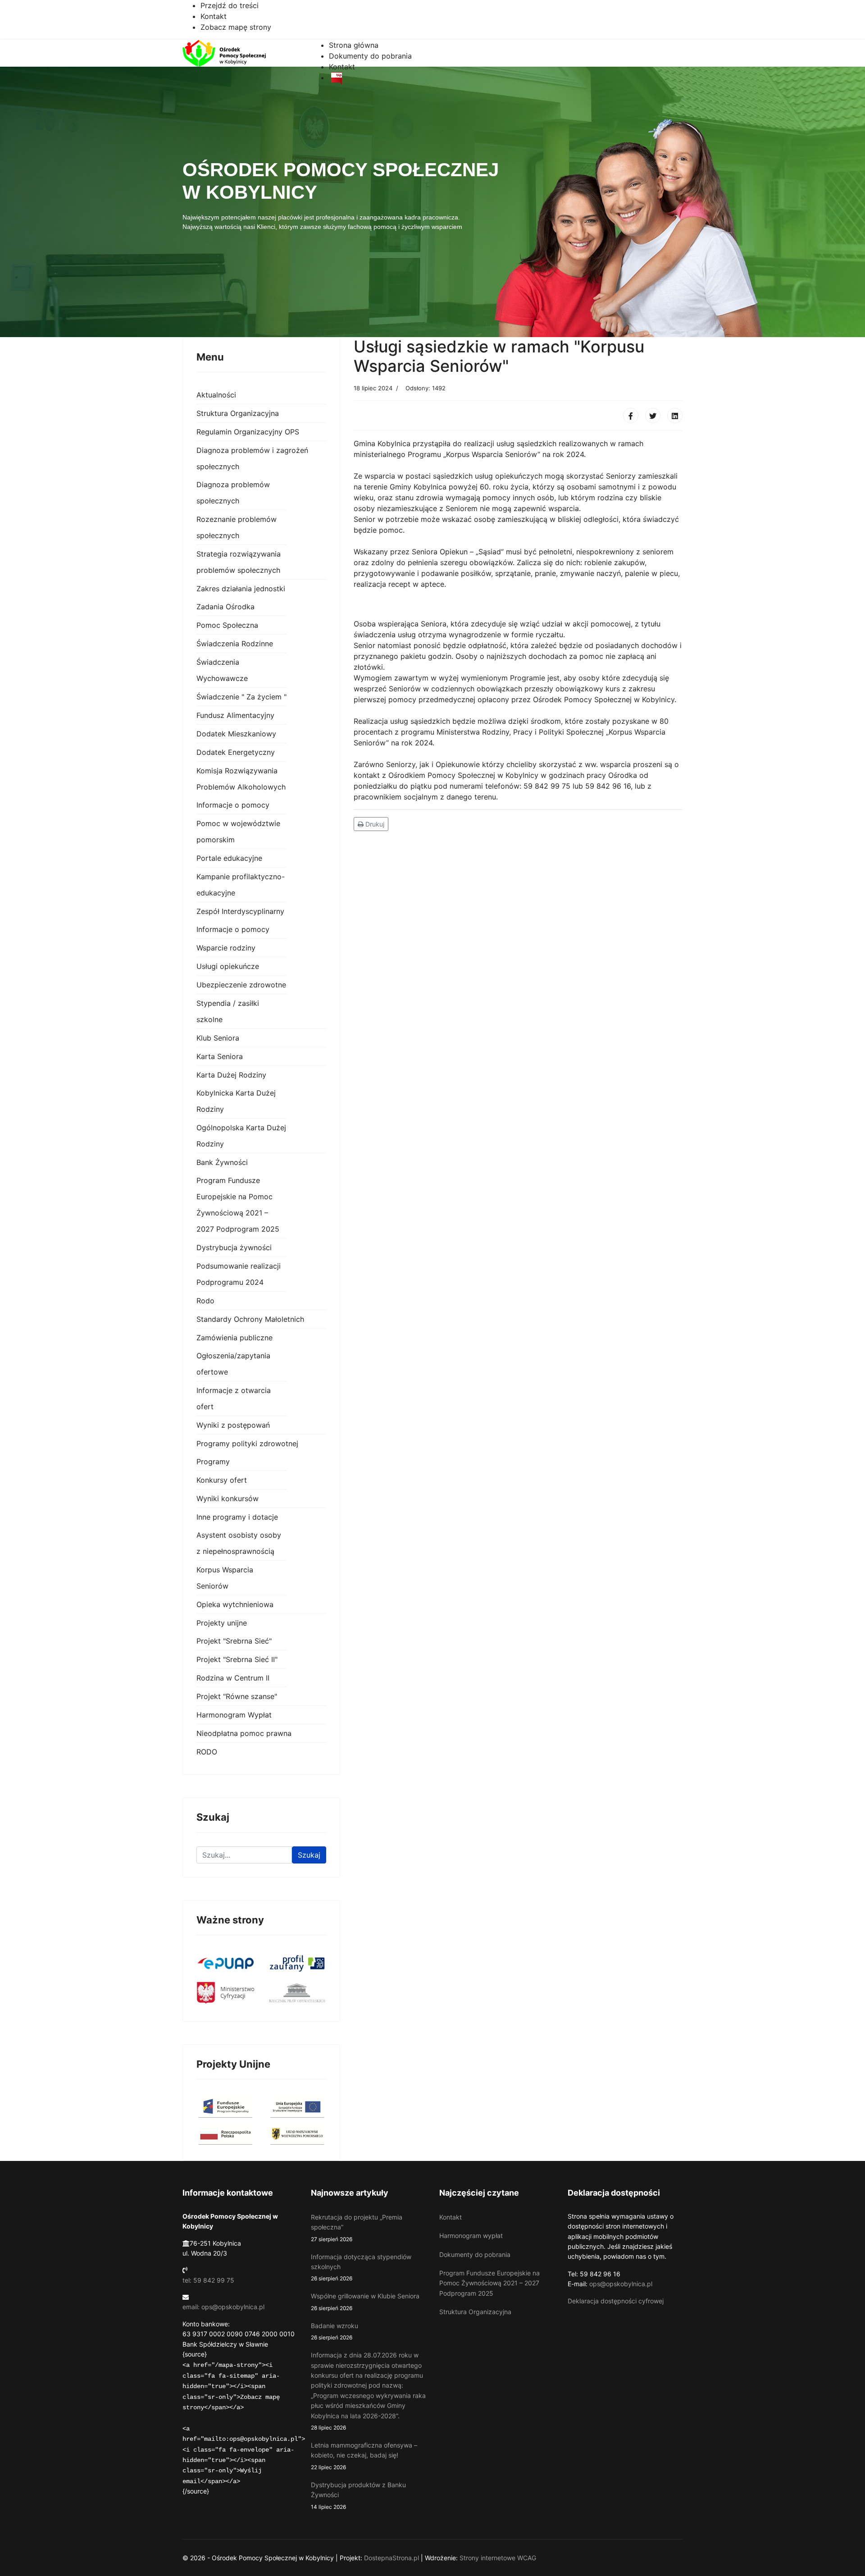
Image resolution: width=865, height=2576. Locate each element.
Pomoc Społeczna (227, 625)
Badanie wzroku (335, 2331)
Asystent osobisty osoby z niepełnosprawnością (239, 1543)
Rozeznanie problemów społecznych (237, 527)
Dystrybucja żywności (234, 1247)
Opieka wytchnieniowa (235, 1604)
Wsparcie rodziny (226, 948)
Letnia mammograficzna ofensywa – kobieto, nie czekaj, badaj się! (364, 2456)
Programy (213, 1462)
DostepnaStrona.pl (392, 2558)
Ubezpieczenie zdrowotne (241, 985)
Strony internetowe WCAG (498, 2558)
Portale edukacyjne (229, 858)
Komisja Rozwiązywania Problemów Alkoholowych (241, 779)
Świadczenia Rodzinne (235, 644)
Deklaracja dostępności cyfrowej (616, 2301)
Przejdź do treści (230, 5)
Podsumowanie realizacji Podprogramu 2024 (239, 1274)
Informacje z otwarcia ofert (234, 1398)
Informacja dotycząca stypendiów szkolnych (361, 2268)
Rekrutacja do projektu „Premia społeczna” (357, 2228)
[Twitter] (653, 416)
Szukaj (309, 1855)
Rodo (205, 1301)
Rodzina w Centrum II (233, 1678)
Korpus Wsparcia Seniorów (225, 1578)
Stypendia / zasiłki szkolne (228, 1011)
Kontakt (214, 16)
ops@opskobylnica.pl (621, 2284)
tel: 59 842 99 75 (208, 2280)
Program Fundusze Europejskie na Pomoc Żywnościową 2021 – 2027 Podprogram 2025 (238, 1205)
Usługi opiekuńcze (228, 966)
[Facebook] (631, 416)
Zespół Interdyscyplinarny (240, 911)
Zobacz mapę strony (236, 27)
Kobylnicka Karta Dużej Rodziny (236, 1101)
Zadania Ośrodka (225, 607)
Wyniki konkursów (228, 1498)
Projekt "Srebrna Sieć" (234, 1641)
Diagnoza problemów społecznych (233, 493)
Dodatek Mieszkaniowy (236, 734)
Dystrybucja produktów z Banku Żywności (358, 2496)
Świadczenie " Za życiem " (241, 697)
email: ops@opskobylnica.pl (223, 2307)
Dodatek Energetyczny (236, 752)
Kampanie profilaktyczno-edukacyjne (241, 885)
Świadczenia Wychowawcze (222, 670)
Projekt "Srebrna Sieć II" (237, 1659)
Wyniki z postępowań (233, 1425)
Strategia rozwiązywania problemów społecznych (239, 562)
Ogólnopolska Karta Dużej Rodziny (241, 1136)
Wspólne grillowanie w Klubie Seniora (365, 2302)
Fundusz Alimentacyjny (235, 715)
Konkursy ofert (222, 1480)
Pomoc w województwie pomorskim (238, 831)
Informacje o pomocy (233, 805)
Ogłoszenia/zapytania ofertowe (233, 1364)
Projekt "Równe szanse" (237, 1696)
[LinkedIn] (675, 416)
